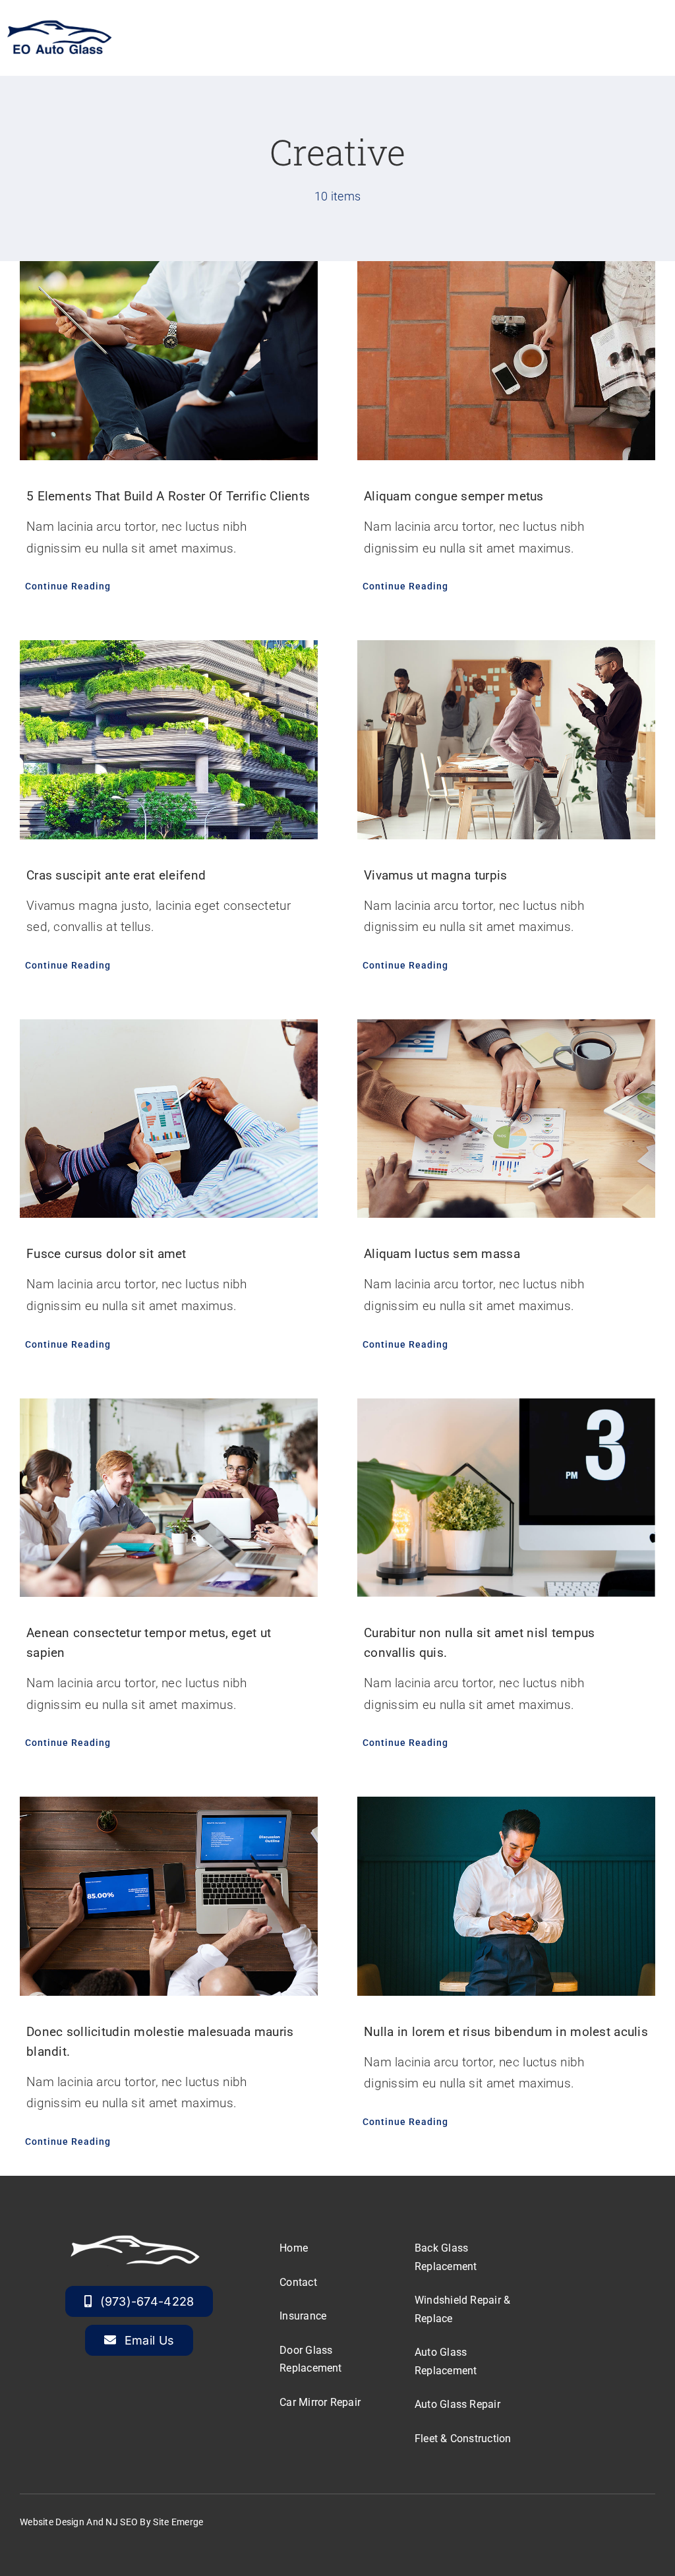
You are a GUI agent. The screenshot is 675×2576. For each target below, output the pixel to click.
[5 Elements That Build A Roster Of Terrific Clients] (169, 360)
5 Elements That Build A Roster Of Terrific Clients (168, 496)
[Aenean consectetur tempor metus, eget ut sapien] (169, 1498)
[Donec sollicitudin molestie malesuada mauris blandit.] (169, 1896)
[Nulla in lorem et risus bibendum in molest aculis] (506, 1896)
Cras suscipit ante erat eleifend (116, 875)
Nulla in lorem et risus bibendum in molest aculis (506, 2032)
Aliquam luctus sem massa (442, 1254)
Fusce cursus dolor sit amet (106, 1254)
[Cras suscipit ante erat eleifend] (169, 739)
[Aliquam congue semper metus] (506, 360)
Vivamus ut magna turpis (436, 875)
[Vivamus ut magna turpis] (506, 739)
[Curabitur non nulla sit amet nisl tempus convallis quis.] (506, 1498)
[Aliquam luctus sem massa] (506, 1119)
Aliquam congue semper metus (454, 496)
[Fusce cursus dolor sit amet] (169, 1119)
